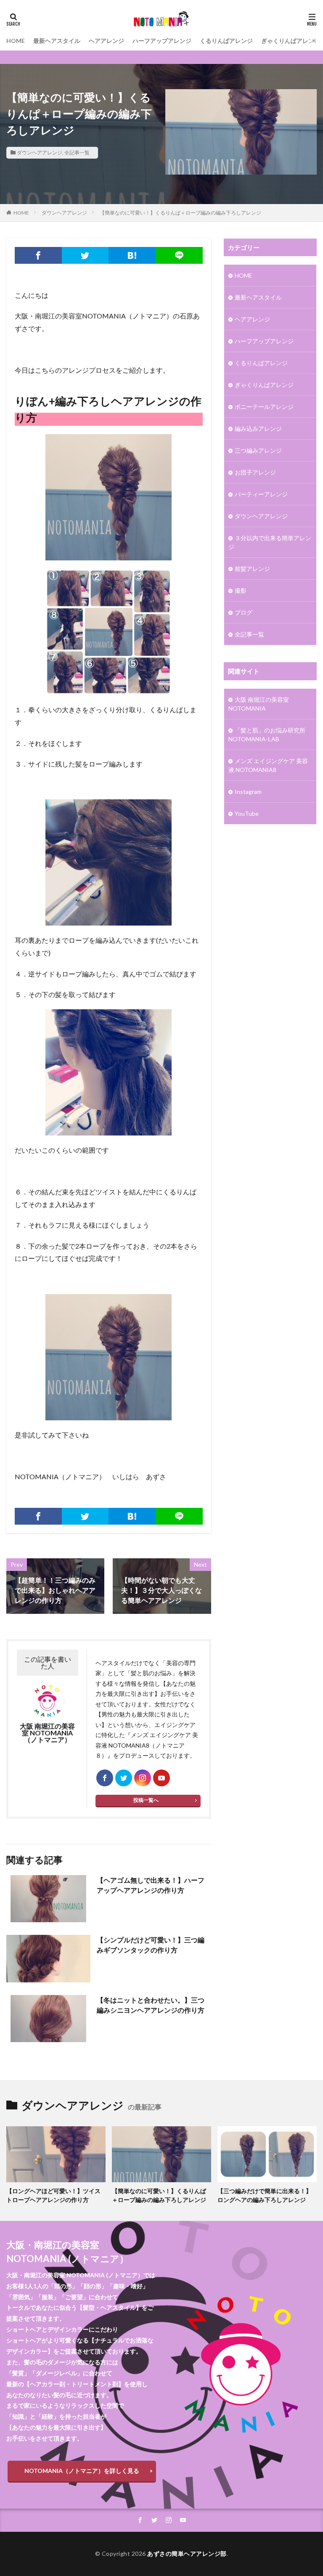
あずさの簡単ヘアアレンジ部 (187, 2553)
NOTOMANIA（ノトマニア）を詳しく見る (82, 2471)
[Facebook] (38, 255)
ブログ (244, 612)
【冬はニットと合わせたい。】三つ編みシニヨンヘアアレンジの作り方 (151, 2005)
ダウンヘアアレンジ (40, 153)
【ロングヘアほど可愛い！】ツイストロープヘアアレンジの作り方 (53, 2195)
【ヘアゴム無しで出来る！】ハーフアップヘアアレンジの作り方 (151, 1885)
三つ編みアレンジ (258, 450)
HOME (16, 41)
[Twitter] (85, 255)
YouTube (247, 813)
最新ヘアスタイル (57, 41)
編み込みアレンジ (258, 428)
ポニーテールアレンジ (264, 407)
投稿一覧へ (146, 1800)
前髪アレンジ (252, 569)
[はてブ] (132, 255)
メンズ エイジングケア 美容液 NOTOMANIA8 (268, 765)
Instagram (248, 792)
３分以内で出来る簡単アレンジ (270, 542)
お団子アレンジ (255, 472)
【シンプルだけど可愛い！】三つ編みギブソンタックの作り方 (151, 1945)
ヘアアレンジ (106, 41)
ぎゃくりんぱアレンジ (291, 41)
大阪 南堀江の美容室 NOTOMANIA (259, 704)
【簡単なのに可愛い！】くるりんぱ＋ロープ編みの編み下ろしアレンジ (180, 213)
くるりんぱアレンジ (226, 41)
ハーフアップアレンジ (162, 41)
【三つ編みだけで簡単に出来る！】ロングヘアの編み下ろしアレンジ (265, 2195)
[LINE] (179, 255)
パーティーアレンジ (261, 494)
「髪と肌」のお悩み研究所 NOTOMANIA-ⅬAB (267, 735)
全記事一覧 (77, 153)
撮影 (241, 590)
